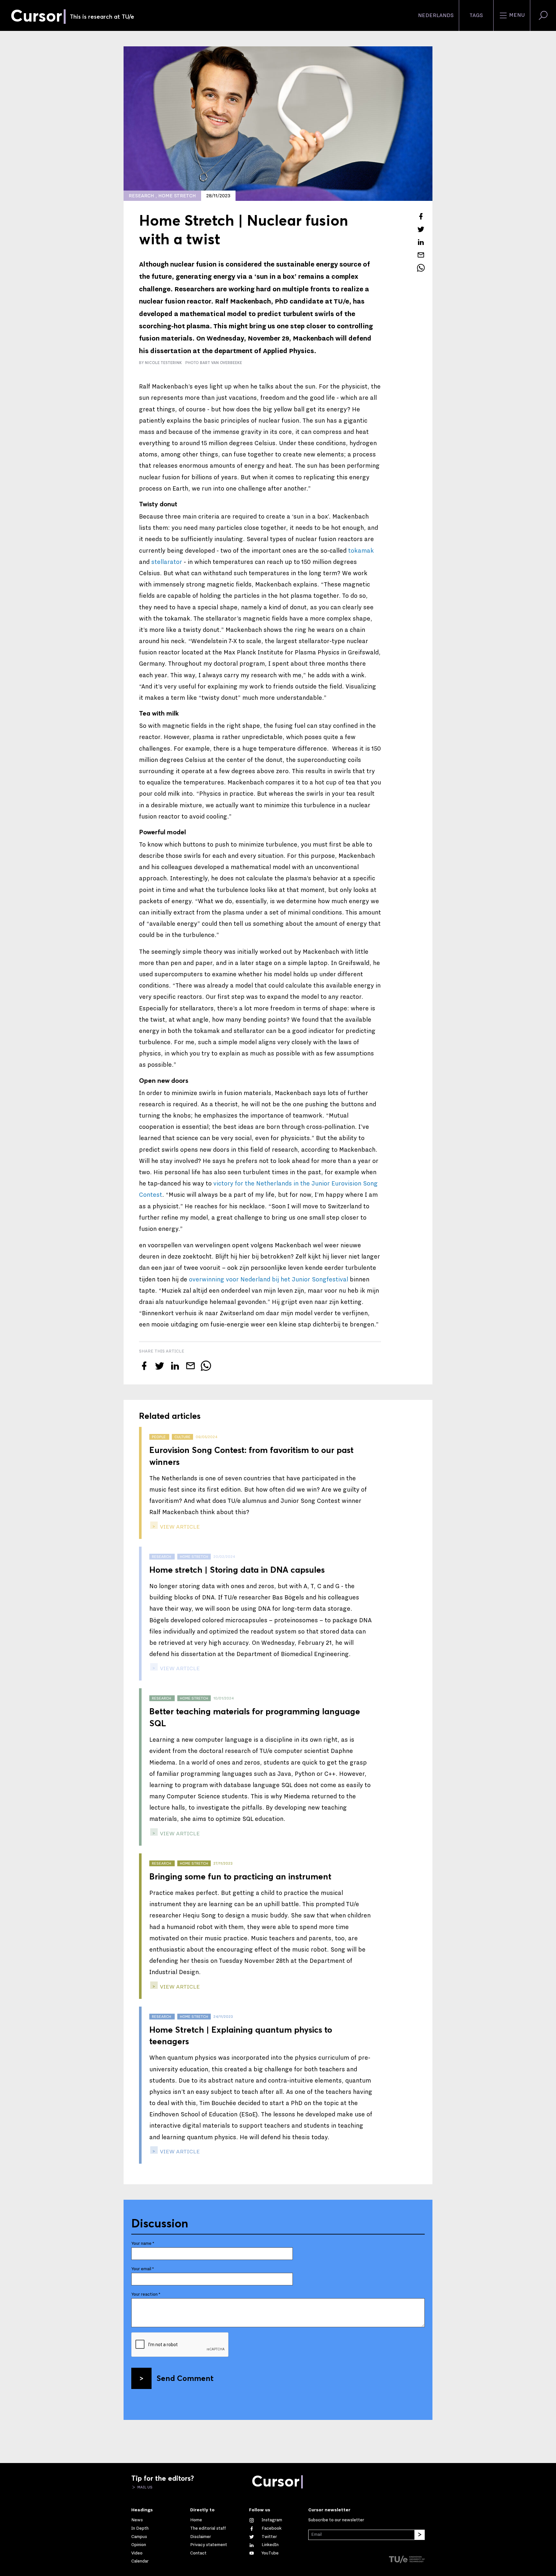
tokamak (361, 551)
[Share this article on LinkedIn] (421, 242)
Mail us (144, 2487)
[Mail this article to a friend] (421, 255)
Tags (476, 15)
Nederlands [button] (436, 15)
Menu (516, 15)
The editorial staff (208, 2528)
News (137, 2520)
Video (137, 2553)
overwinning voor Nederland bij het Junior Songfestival (269, 1279)
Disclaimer (201, 2537)
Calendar (140, 2561)
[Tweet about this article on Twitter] (421, 229)
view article (179, 1527)
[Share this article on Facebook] (421, 216)
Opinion (139, 2545)
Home (196, 2520)
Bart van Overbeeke (221, 363)
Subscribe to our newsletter (336, 2520)
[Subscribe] (420, 2535)
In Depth (140, 2528)
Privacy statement (209, 2545)
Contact (198, 2553)
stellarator (167, 562)
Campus (139, 2537)
